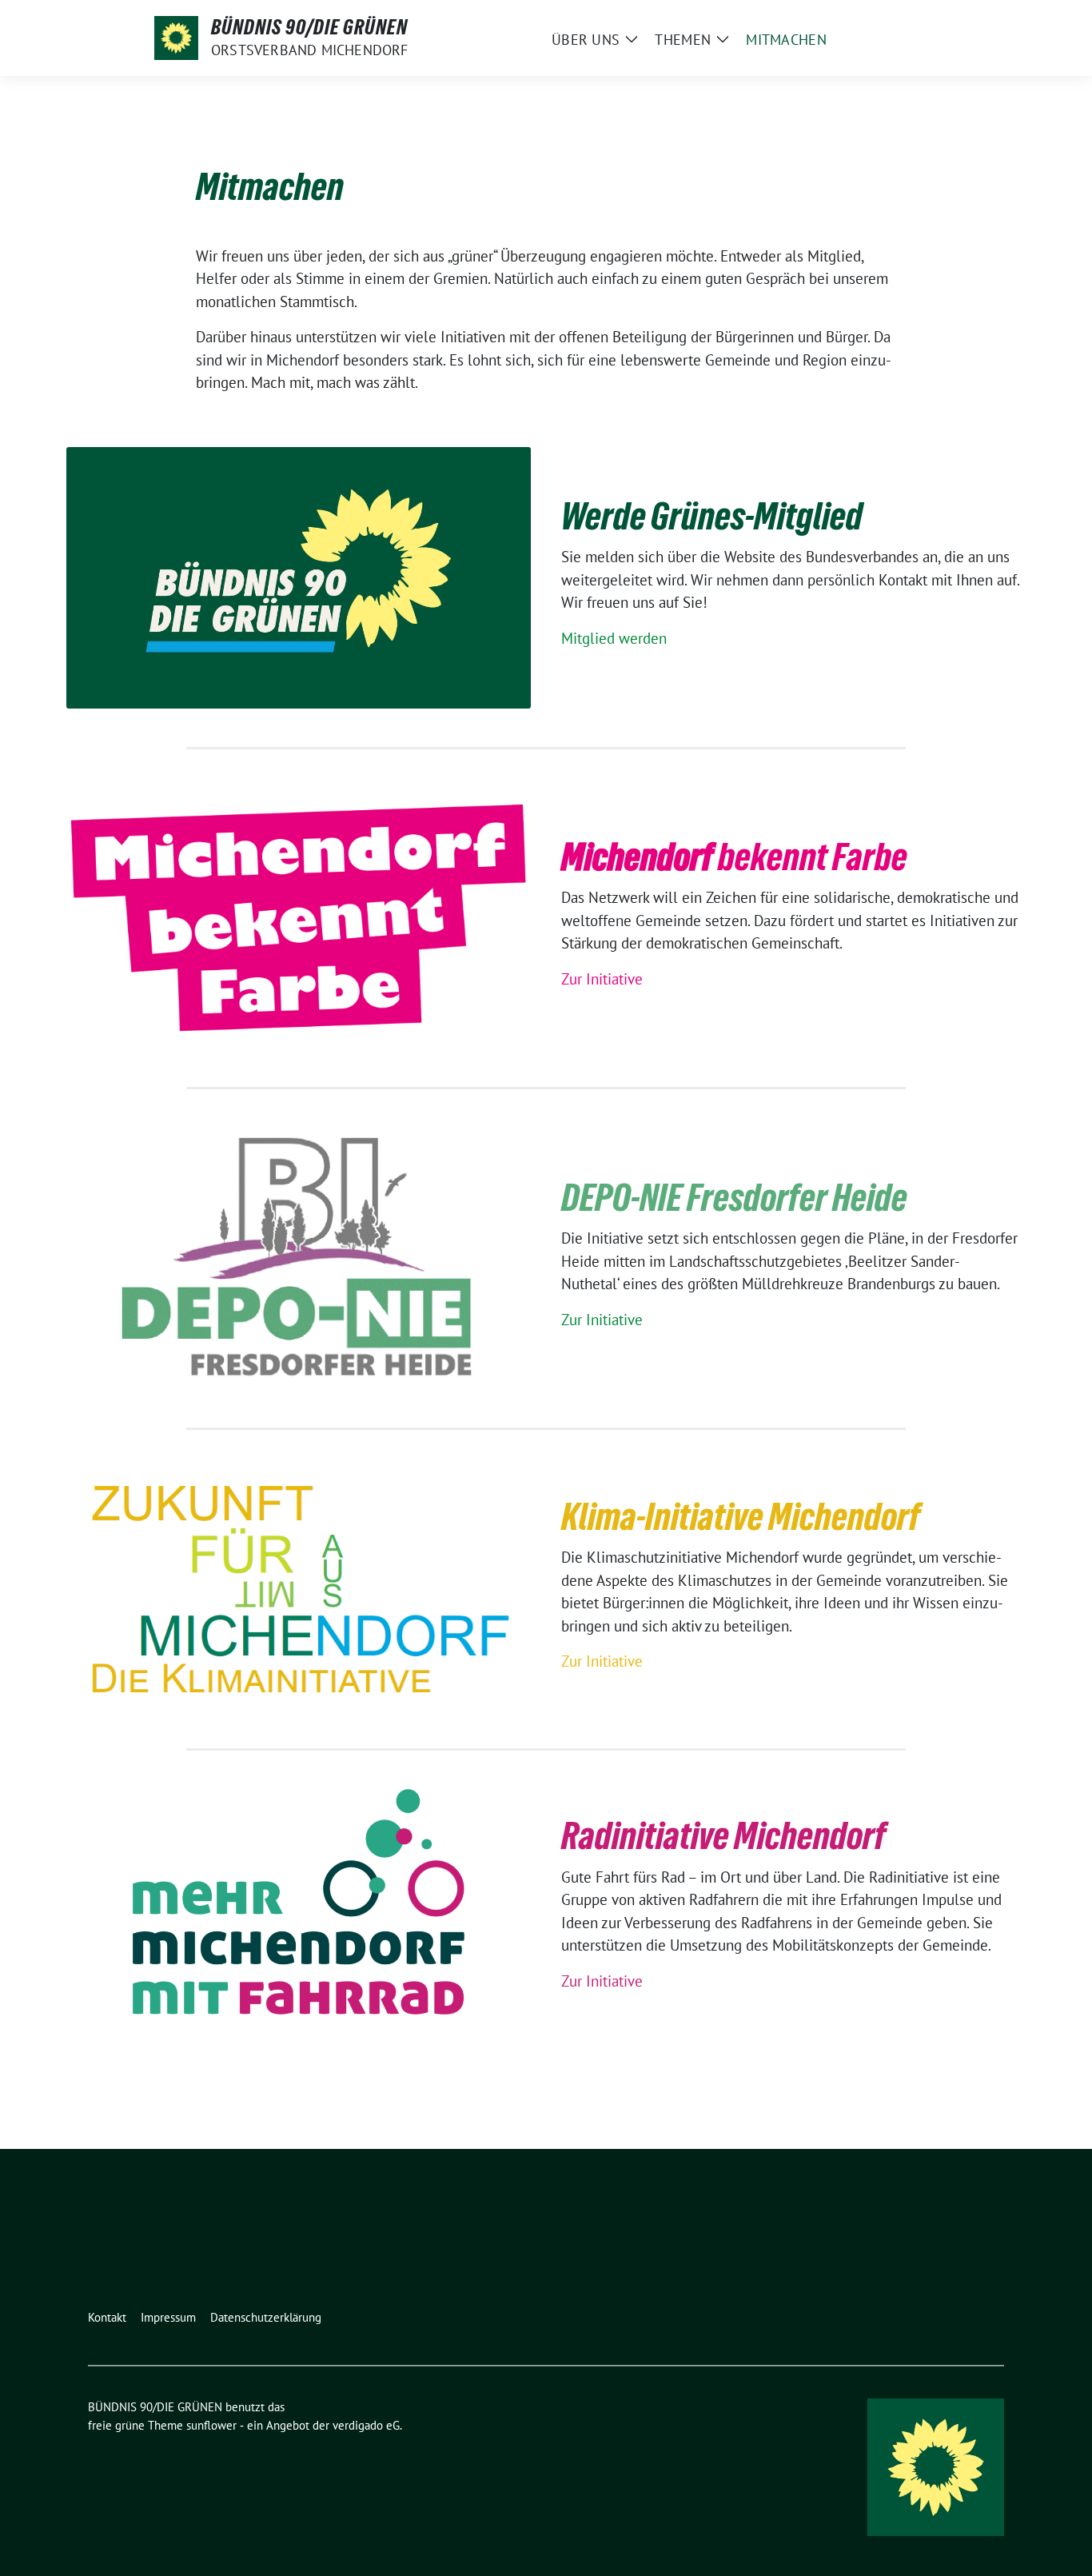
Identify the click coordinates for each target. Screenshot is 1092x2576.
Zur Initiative (602, 979)
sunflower (211, 2425)
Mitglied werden (614, 638)
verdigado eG (366, 2425)
